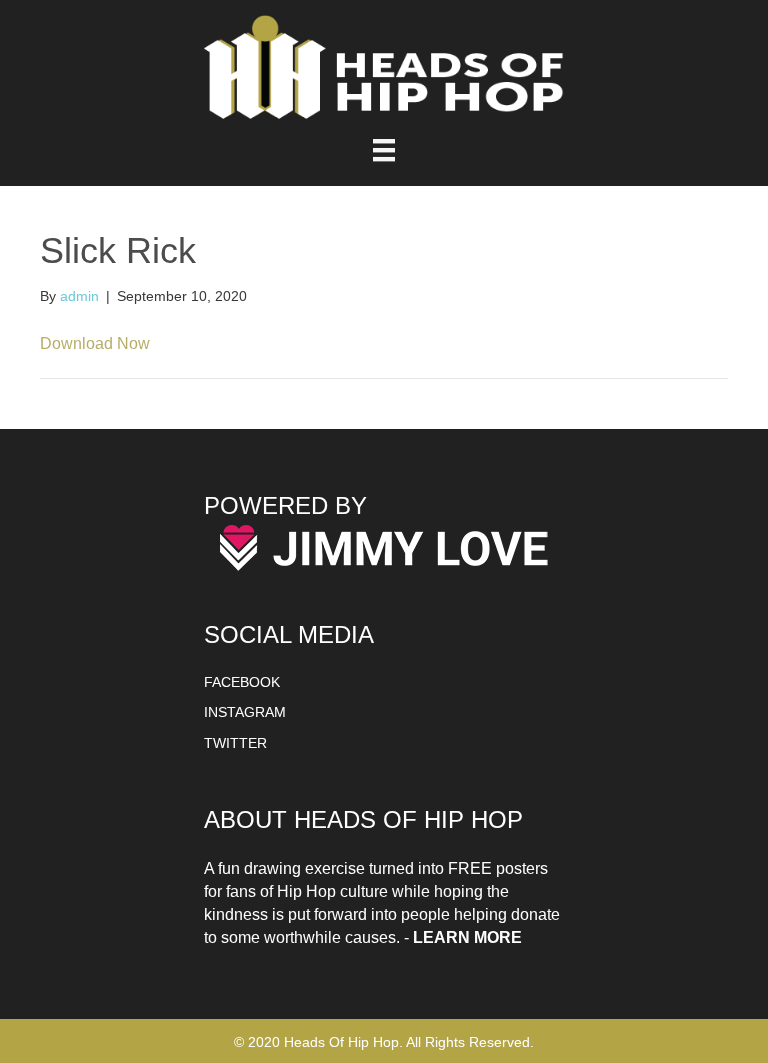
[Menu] (384, 150)
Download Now (95, 343)
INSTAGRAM (245, 712)
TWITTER (235, 743)
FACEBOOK (242, 682)
